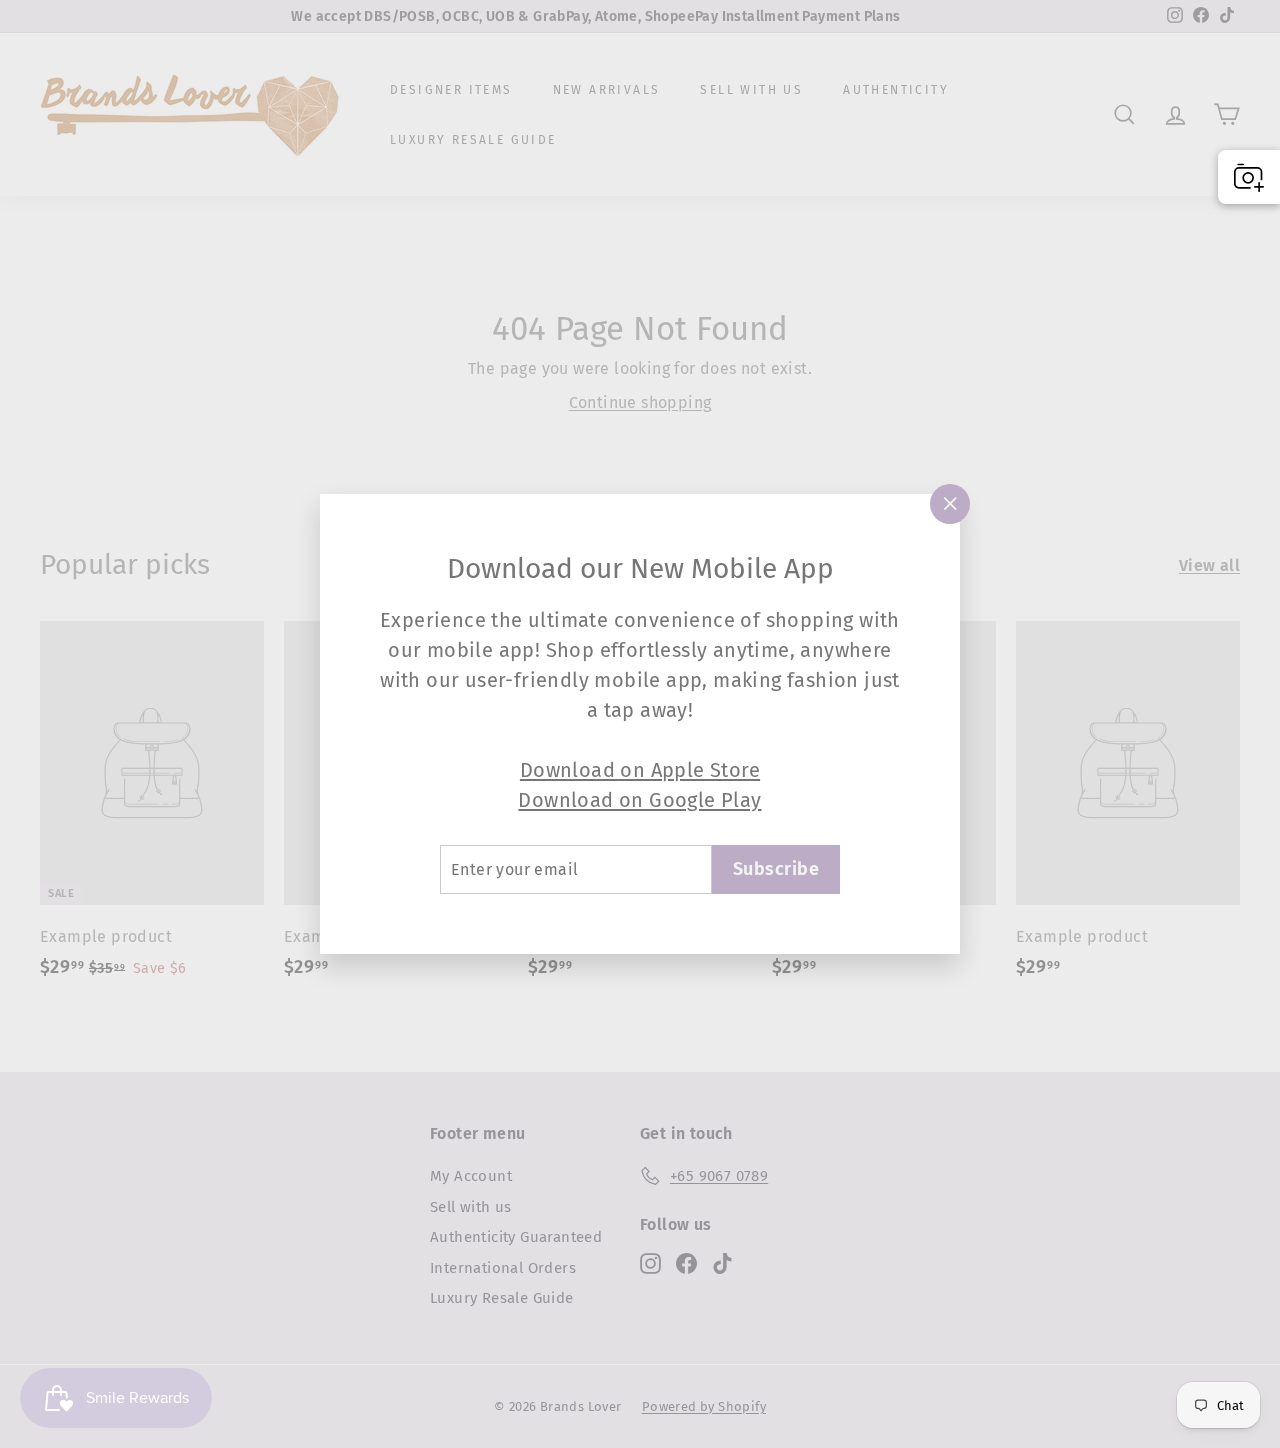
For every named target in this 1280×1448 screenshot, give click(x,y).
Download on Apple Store (640, 770)
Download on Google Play (639, 800)
